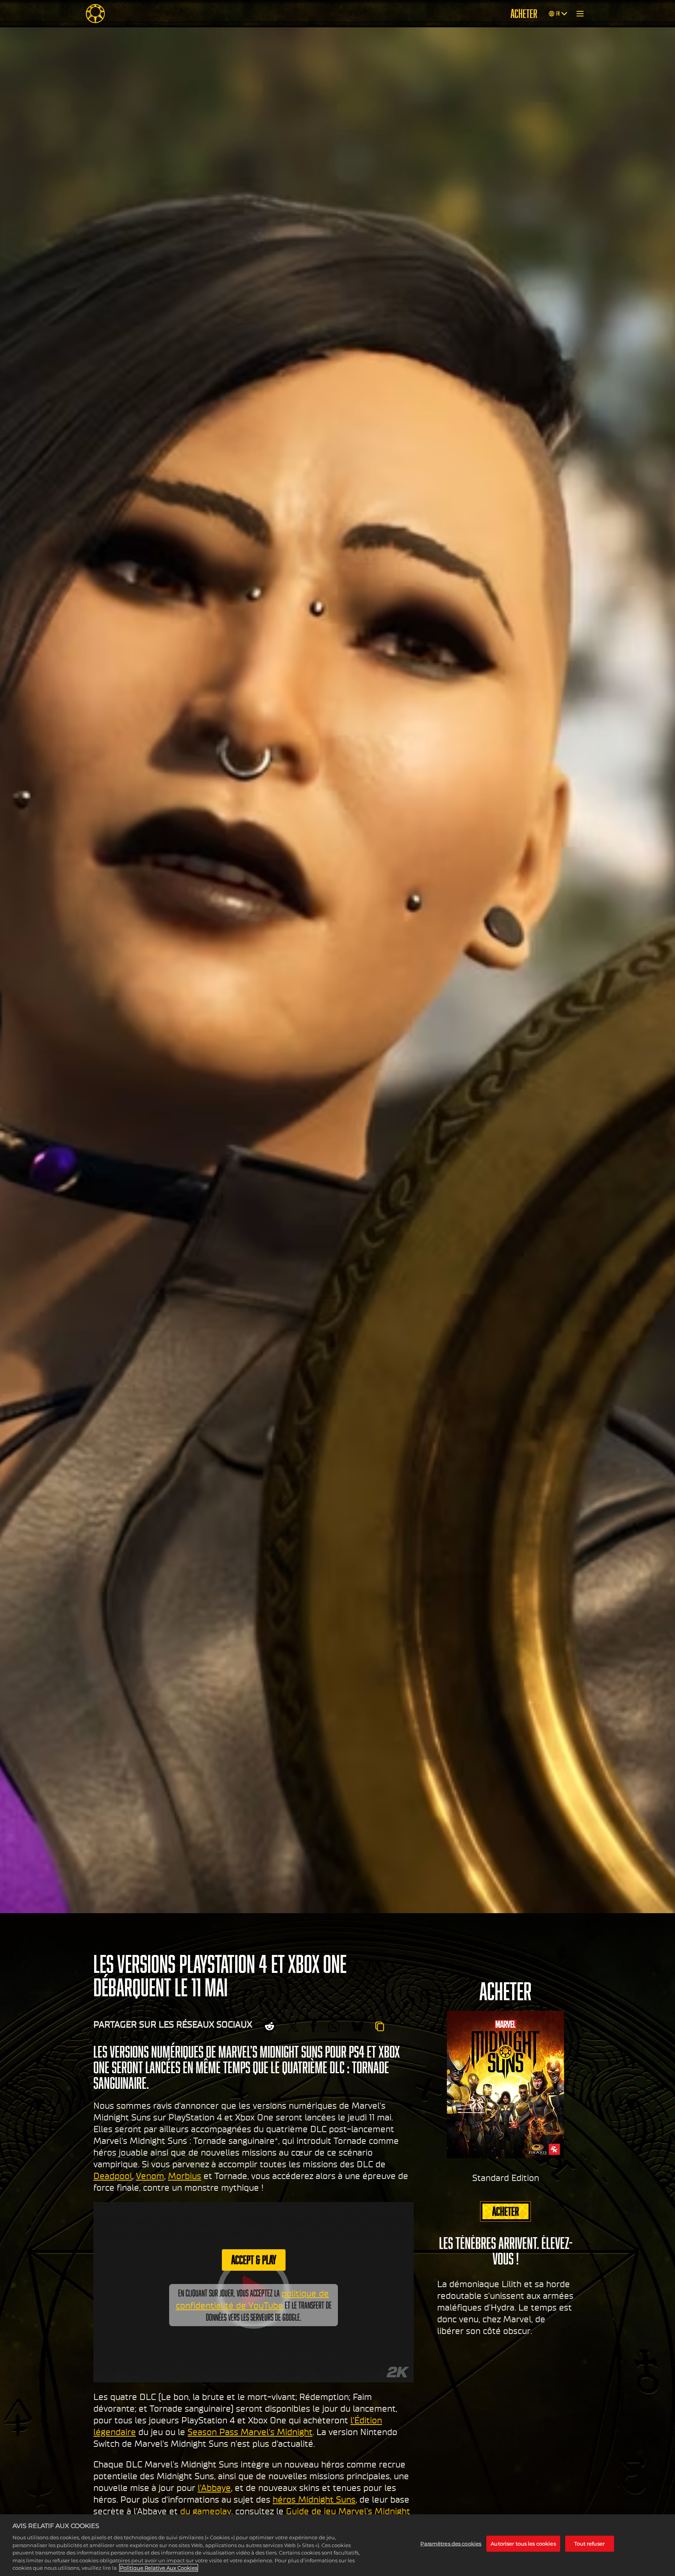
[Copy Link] (380, 2026)
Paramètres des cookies (451, 2544)
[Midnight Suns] (95, 14)
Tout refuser (589, 2544)
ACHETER (524, 14)
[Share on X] (293, 2026)
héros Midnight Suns (314, 2499)
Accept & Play (254, 2260)
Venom (150, 2176)
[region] (337, 2545)
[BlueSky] (357, 2026)
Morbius (185, 2176)
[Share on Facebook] (313, 2026)
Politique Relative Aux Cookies (159, 2568)
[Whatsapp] (334, 2026)
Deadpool (113, 2176)
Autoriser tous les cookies (523, 2544)
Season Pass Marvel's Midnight (250, 2432)
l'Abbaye (214, 2488)
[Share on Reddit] (270, 2026)
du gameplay (206, 2511)
